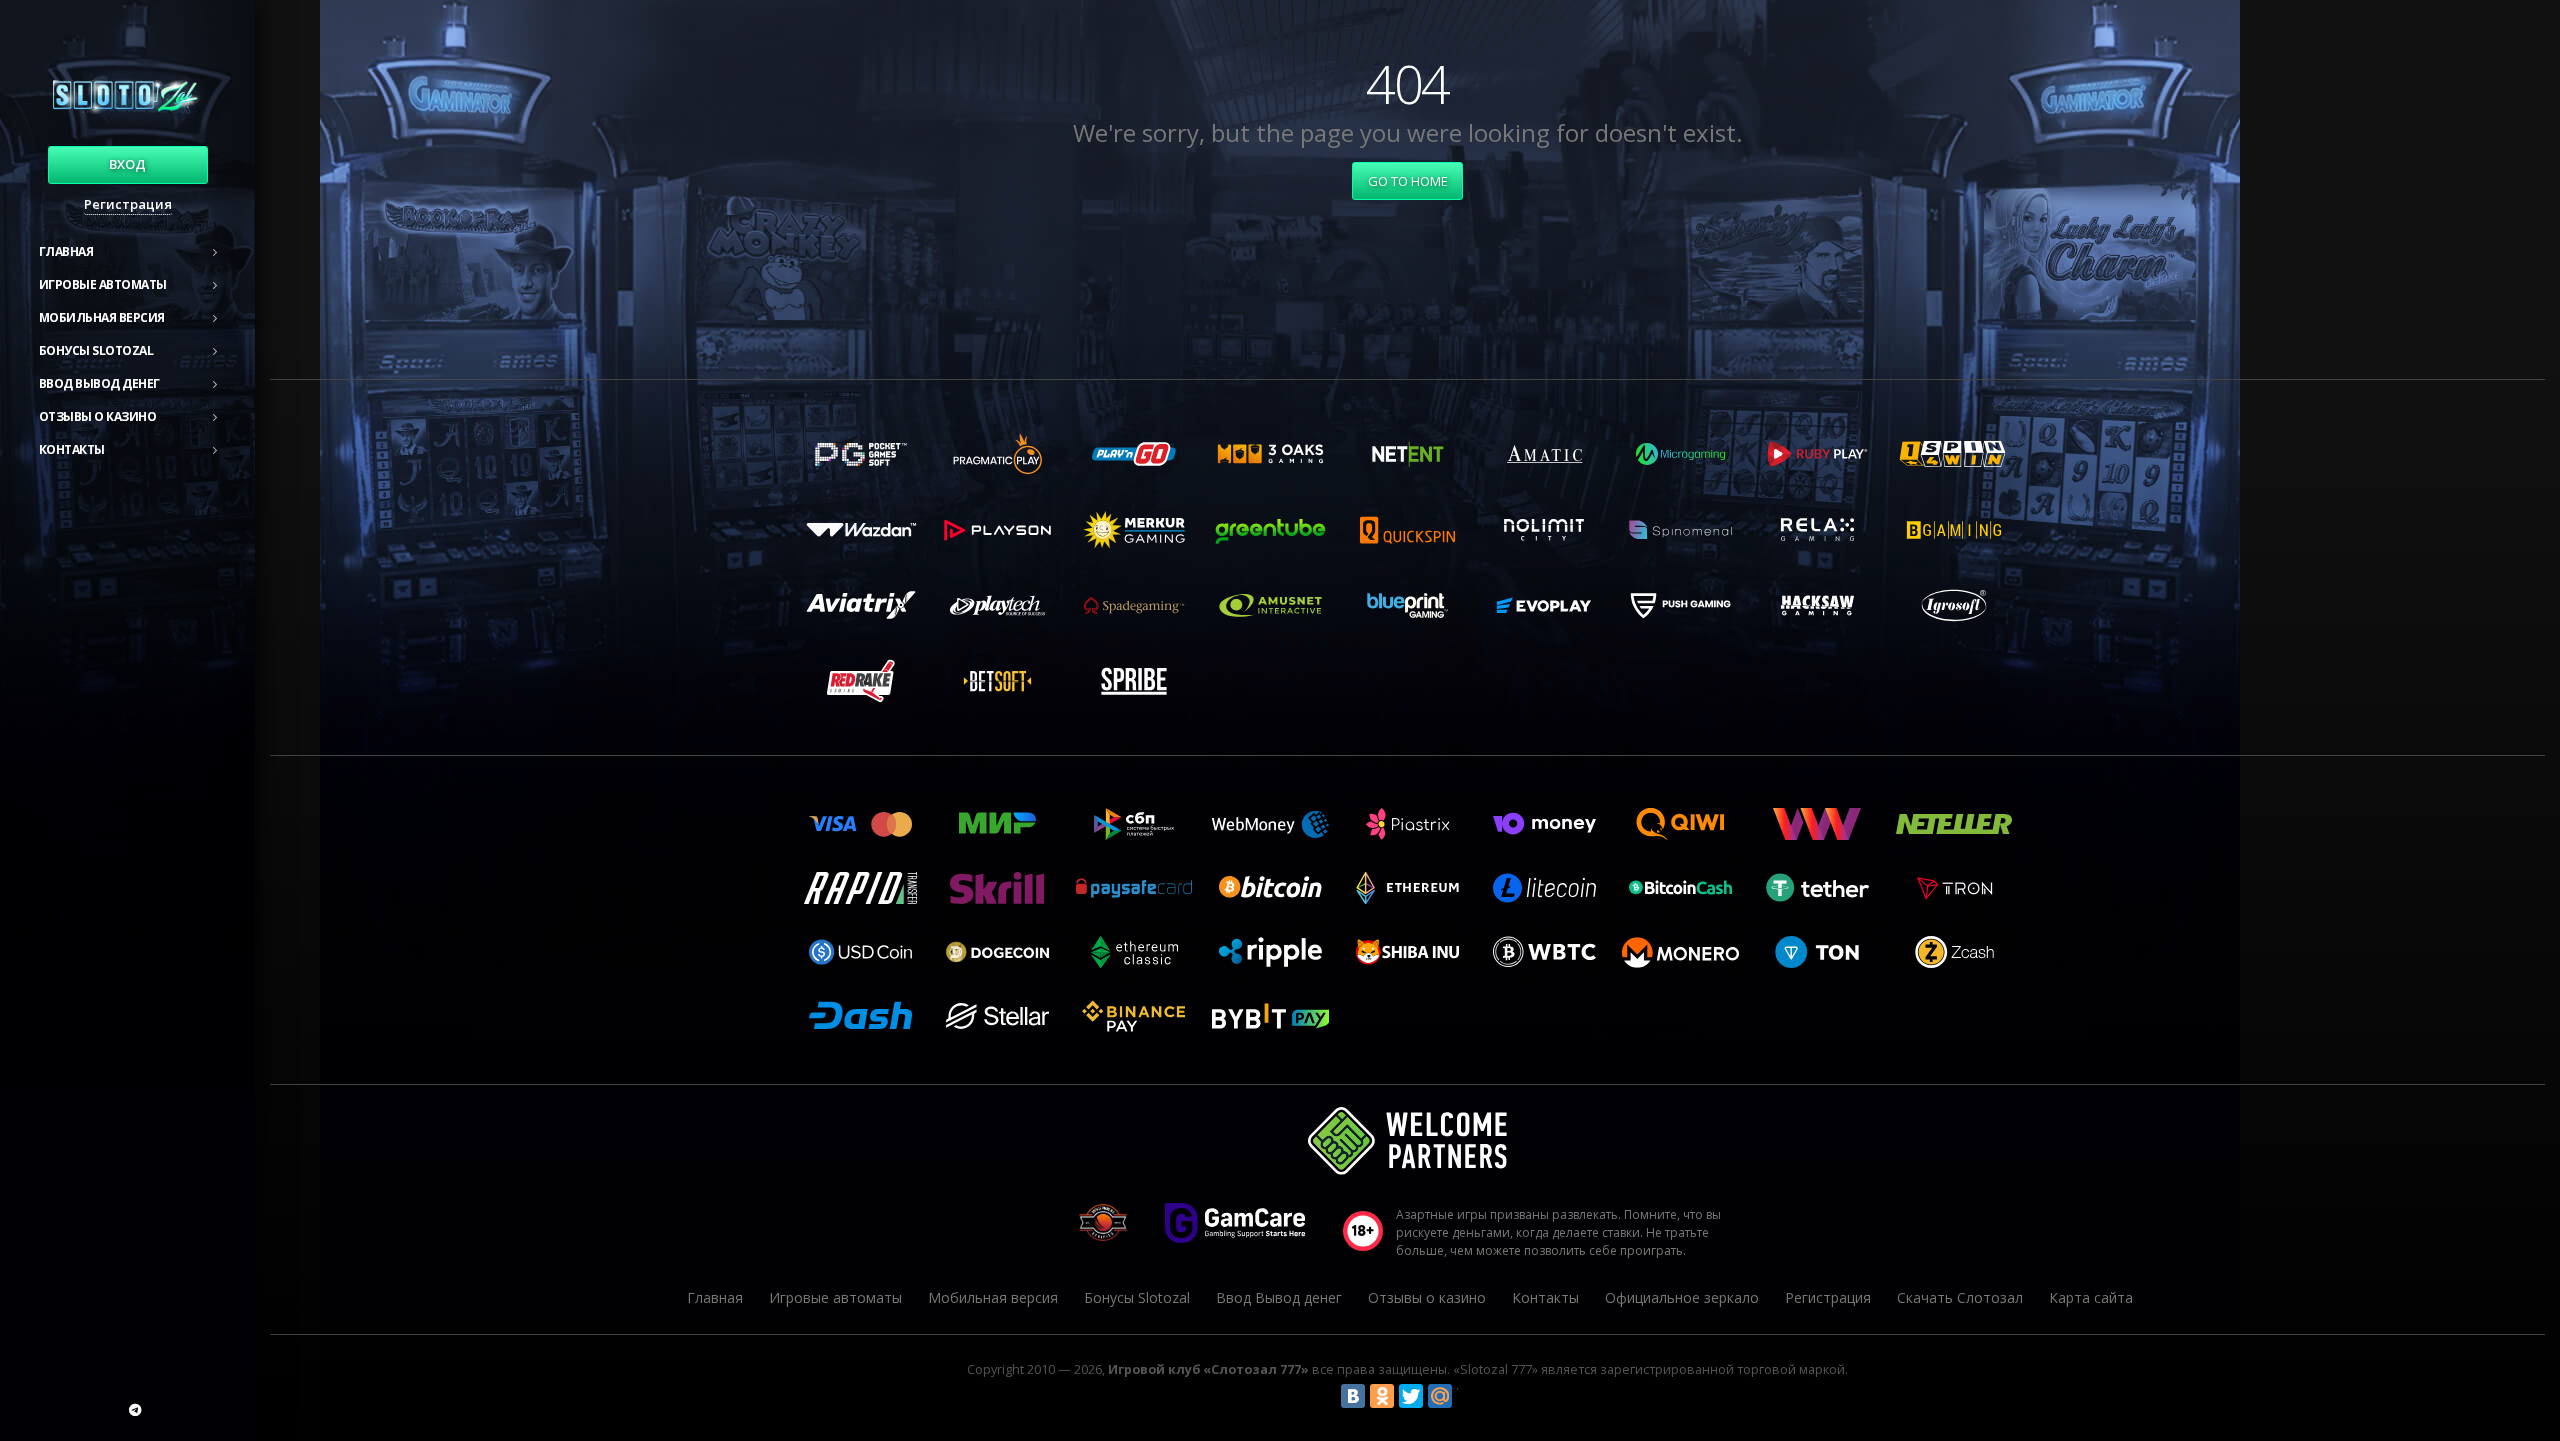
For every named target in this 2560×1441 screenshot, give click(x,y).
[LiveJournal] (1469, 1396)
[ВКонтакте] (1353, 1396)
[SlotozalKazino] (135, 1410)
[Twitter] (1411, 1396)
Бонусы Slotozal (96, 350)
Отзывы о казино (98, 416)
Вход (127, 164)
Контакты (72, 449)
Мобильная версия (102, 317)
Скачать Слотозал (1960, 1297)
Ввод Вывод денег (99, 383)
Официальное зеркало (1682, 1297)
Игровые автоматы (103, 284)
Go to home (1408, 181)
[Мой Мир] (1440, 1396)
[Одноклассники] (1382, 1396)
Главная (66, 251)
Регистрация (128, 204)
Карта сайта (2091, 1297)
